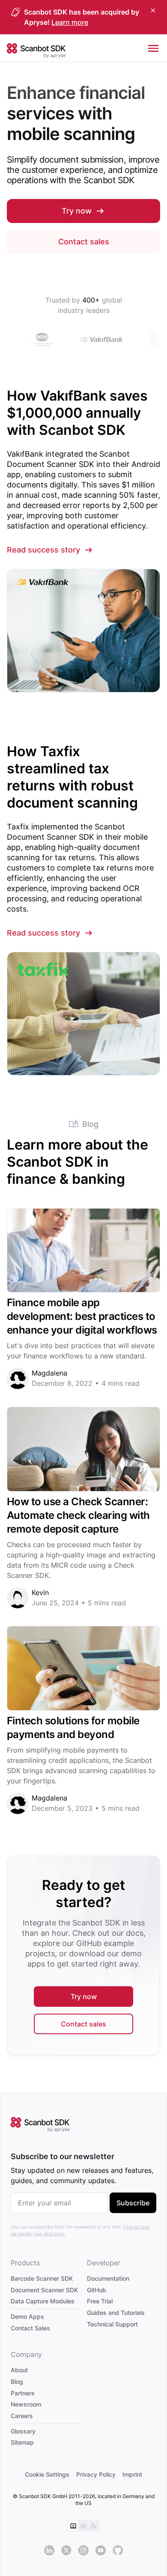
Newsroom (26, 2404)
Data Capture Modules (43, 2301)
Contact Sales (30, 2328)
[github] (118, 2550)
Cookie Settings (47, 2474)
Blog (17, 2381)
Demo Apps (27, 2316)
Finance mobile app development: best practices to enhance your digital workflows (83, 1316)
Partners (23, 2393)
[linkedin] (49, 2550)
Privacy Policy (96, 2474)
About (19, 2370)
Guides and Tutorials (116, 2313)
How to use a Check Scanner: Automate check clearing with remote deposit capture (78, 1515)
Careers (22, 2416)
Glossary (23, 2431)
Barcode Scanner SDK (42, 2278)
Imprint (132, 2474)
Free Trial (100, 2301)
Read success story (43, 550)
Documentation (108, 2278)
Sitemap (22, 2442)
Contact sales (84, 242)
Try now (77, 211)
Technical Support (112, 2324)
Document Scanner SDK (44, 2289)
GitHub (97, 2289)
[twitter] (66, 2550)
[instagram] (83, 2550)
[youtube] (101, 2550)
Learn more (70, 22)
